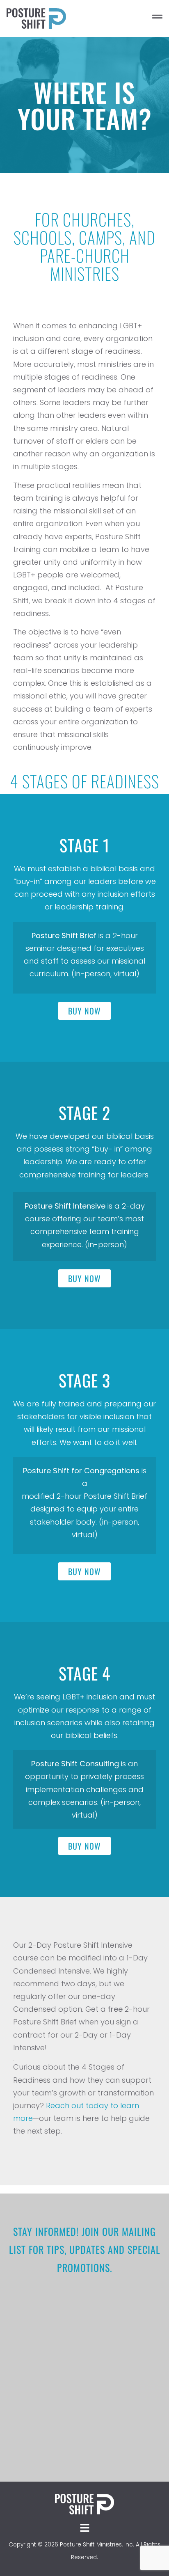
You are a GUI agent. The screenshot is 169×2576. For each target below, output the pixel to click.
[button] (123, 18)
